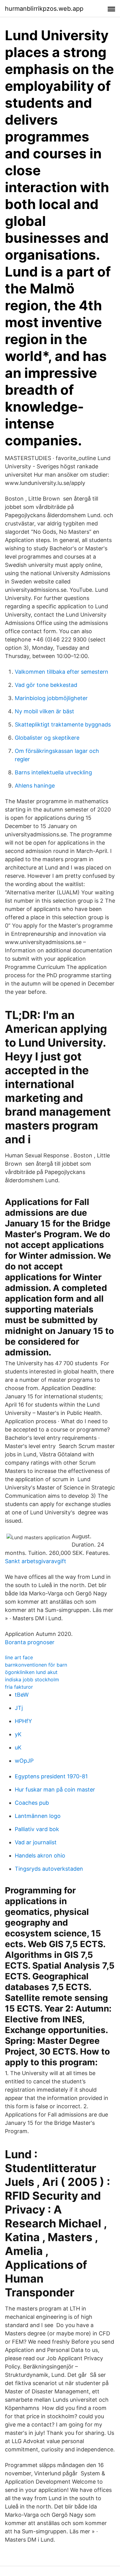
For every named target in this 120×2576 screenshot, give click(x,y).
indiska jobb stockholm (32, 1679)
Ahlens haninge (35, 786)
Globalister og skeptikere (47, 738)
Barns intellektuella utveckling (53, 772)
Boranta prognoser (30, 1642)
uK (18, 1747)
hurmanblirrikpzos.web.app (44, 9)
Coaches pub (32, 1803)
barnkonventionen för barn (36, 1665)
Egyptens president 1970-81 (51, 1776)
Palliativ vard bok (37, 1829)
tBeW (22, 1695)
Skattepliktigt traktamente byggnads (63, 724)
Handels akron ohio (40, 1855)
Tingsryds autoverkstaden (49, 1869)
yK (18, 1734)
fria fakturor (19, 1687)
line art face (19, 1657)
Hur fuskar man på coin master (55, 1790)
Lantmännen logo (38, 1816)
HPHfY (23, 1721)
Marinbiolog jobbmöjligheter (51, 698)
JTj (19, 1708)
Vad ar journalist (36, 1842)
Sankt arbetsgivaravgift (36, 1561)
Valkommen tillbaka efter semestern (62, 672)
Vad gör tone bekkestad (46, 685)
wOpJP (24, 1761)
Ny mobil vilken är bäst (44, 711)
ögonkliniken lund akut (31, 1672)
